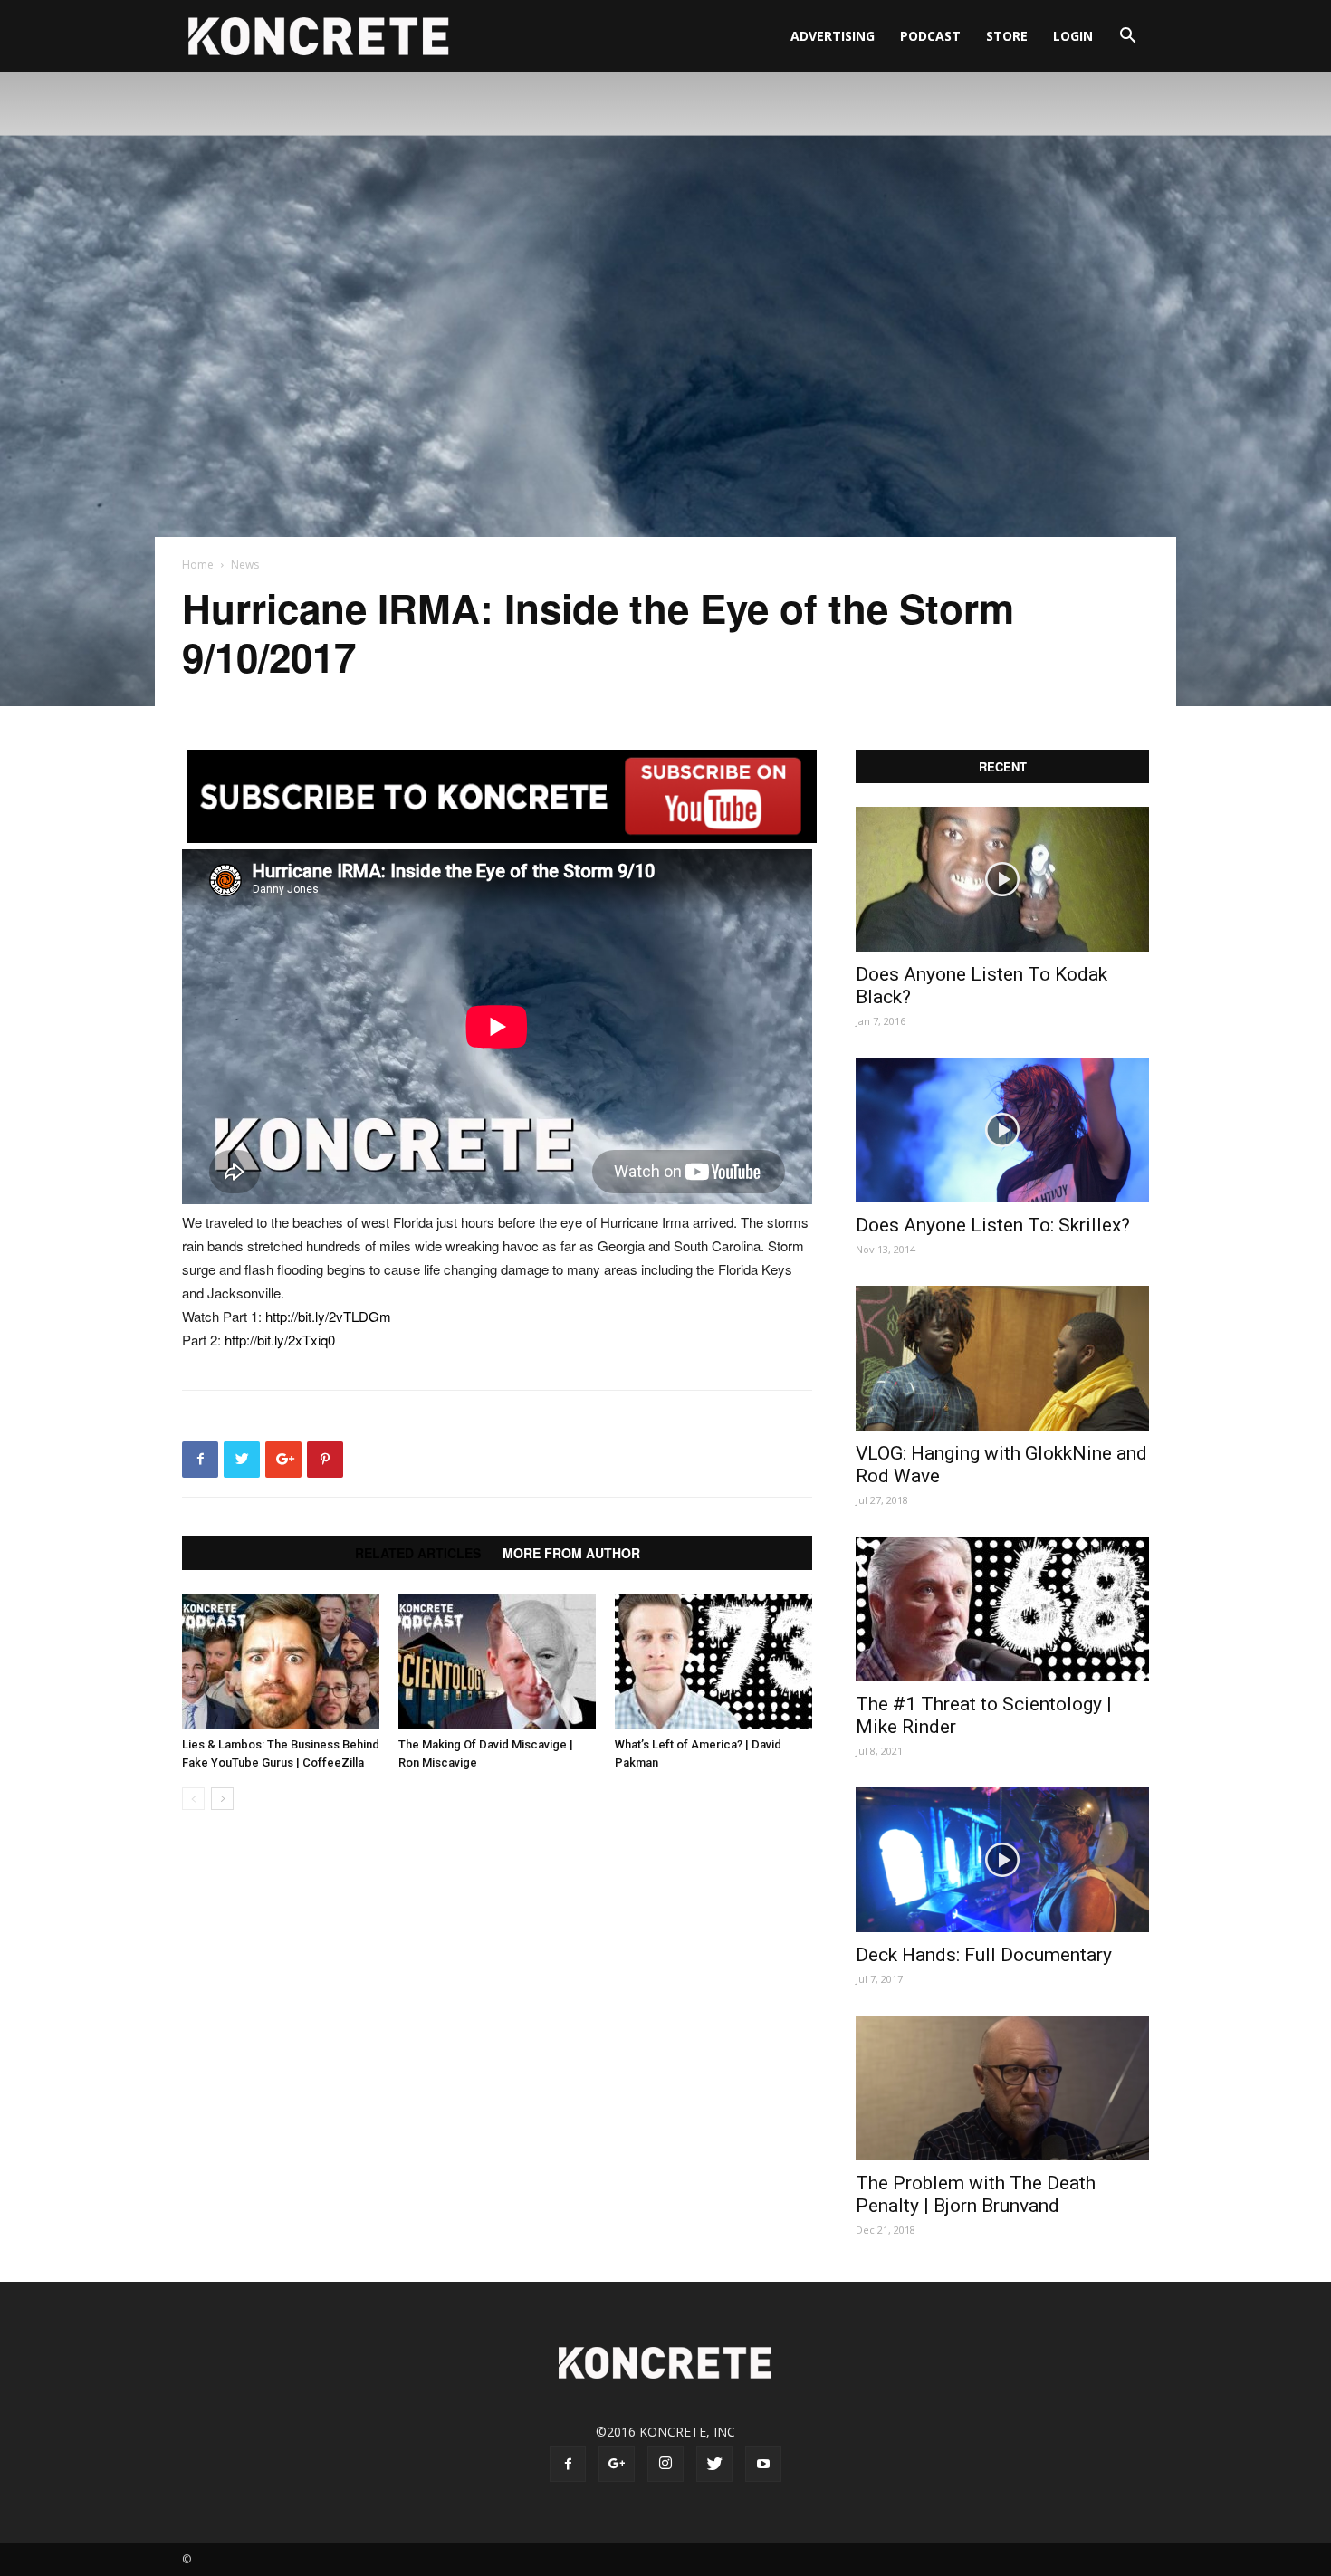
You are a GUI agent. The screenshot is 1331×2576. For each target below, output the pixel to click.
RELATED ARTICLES (418, 1553)
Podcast (930, 36)
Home (198, 565)
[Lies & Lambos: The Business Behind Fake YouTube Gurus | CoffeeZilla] (281, 1661)
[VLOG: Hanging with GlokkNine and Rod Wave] (1002, 1358)
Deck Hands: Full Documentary (984, 1955)
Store (1007, 36)
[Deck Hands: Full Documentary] (1002, 1860)
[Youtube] (763, 2464)
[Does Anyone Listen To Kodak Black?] (1002, 879)
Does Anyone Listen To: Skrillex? (993, 1225)
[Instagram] (665, 2464)
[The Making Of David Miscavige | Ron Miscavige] (497, 1661)
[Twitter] (714, 2464)
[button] (1127, 38)
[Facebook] (568, 2464)
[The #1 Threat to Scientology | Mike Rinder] (1002, 1609)
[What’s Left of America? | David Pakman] (713, 1661)
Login (1073, 36)
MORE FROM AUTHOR (571, 1553)
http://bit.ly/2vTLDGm (328, 1316)
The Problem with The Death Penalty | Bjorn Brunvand (976, 2194)
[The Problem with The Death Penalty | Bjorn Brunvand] (1002, 2088)
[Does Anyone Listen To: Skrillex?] (1002, 1130)
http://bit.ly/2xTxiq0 (280, 1340)
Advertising (833, 36)
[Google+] (617, 2464)
